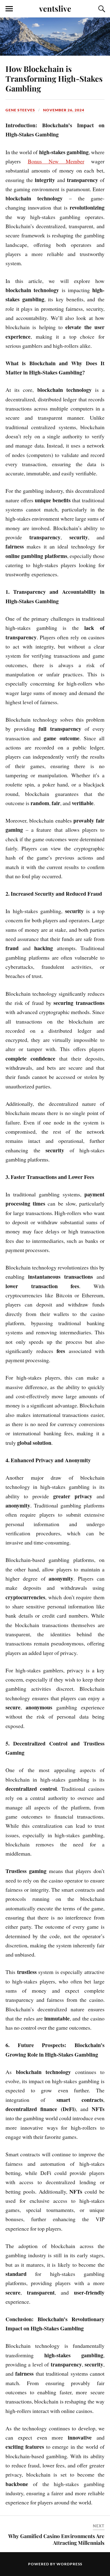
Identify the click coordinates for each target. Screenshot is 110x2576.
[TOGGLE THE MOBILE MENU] (9, 9)
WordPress (69, 2564)
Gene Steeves (20, 110)
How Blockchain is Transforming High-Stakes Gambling (54, 78)
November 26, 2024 (64, 110)
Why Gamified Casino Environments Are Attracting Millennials (56, 2539)
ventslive (55, 8)
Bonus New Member (56, 161)
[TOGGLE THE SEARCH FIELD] (101, 9)
